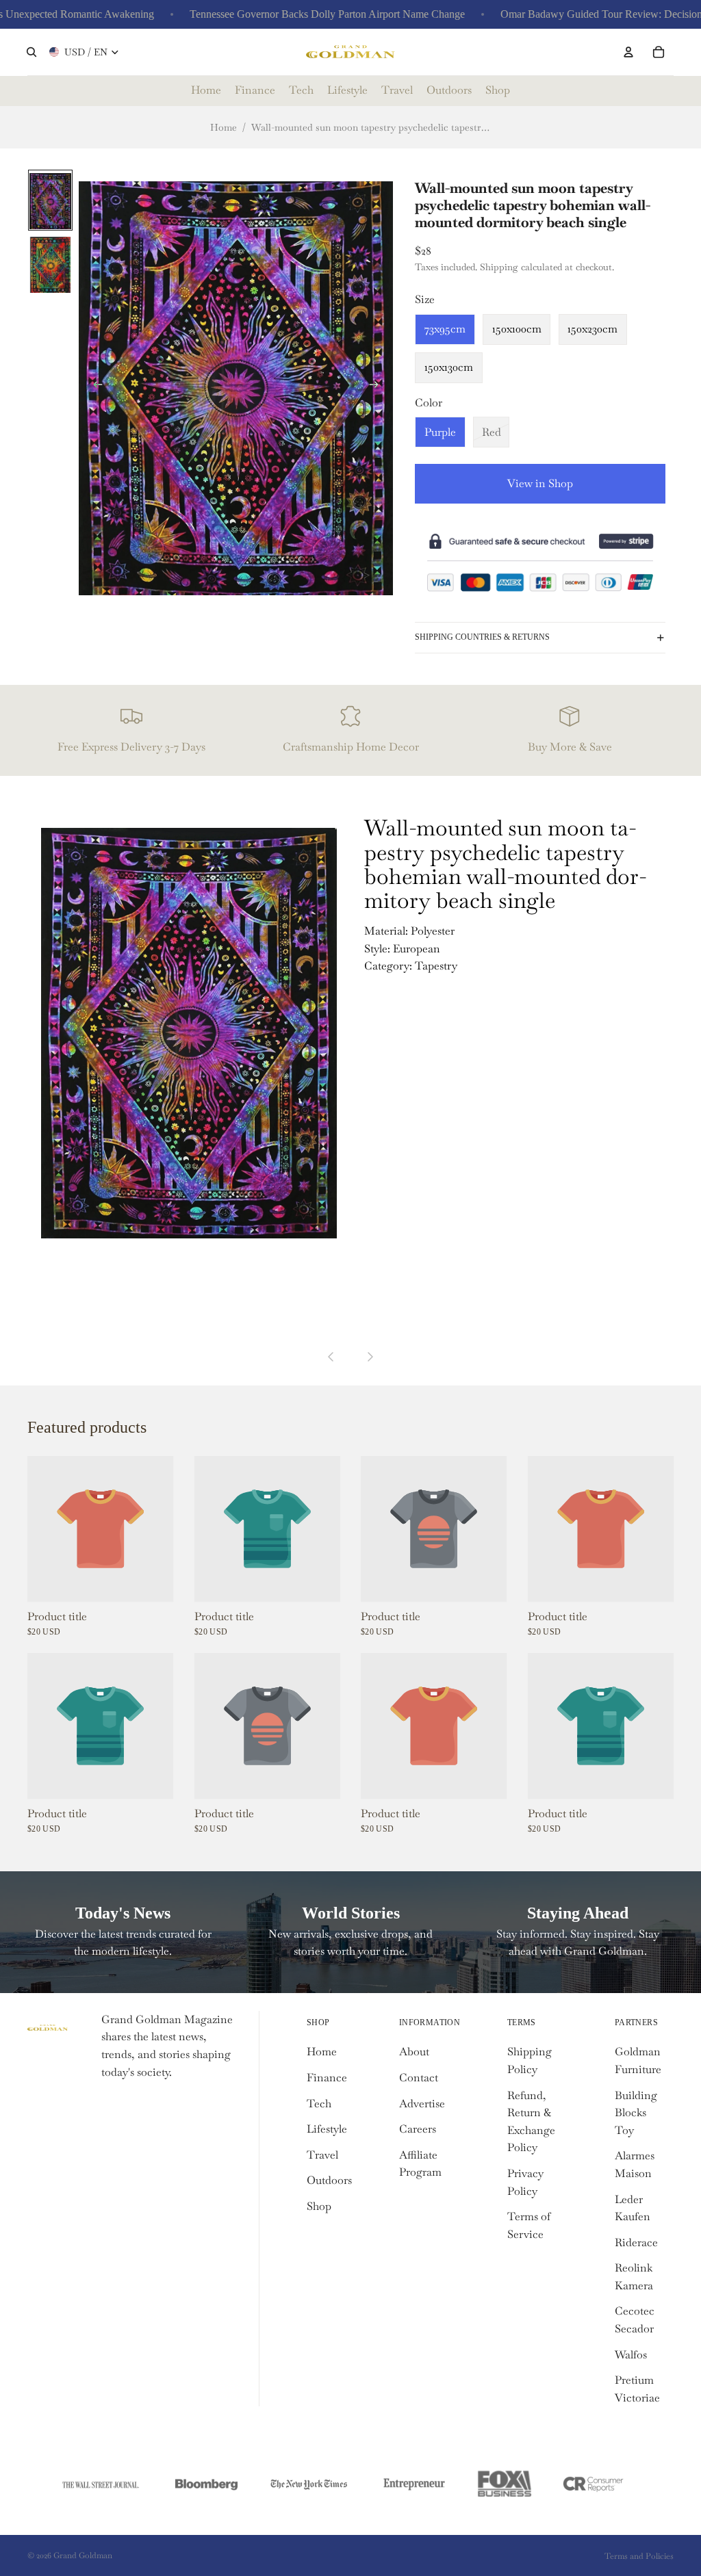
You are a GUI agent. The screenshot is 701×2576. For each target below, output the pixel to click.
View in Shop (540, 483)
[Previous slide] (94, 387)
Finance (327, 2078)
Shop (319, 2206)
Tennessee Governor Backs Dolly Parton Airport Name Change (294, 14)
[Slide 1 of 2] (50, 200)
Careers (418, 2129)
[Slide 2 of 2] (50, 264)
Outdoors (329, 2180)
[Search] (31, 52)
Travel (322, 2155)
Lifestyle (327, 2129)
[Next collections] (370, 1357)
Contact (419, 2078)
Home (224, 127)
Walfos (631, 2355)
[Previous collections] (331, 1357)
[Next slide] (378, 387)
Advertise (422, 2104)
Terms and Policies (639, 2556)
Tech (319, 2104)
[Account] (628, 52)
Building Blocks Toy (636, 2113)
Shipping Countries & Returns (482, 637)
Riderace (636, 2242)
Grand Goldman (83, 2555)
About (414, 2052)
